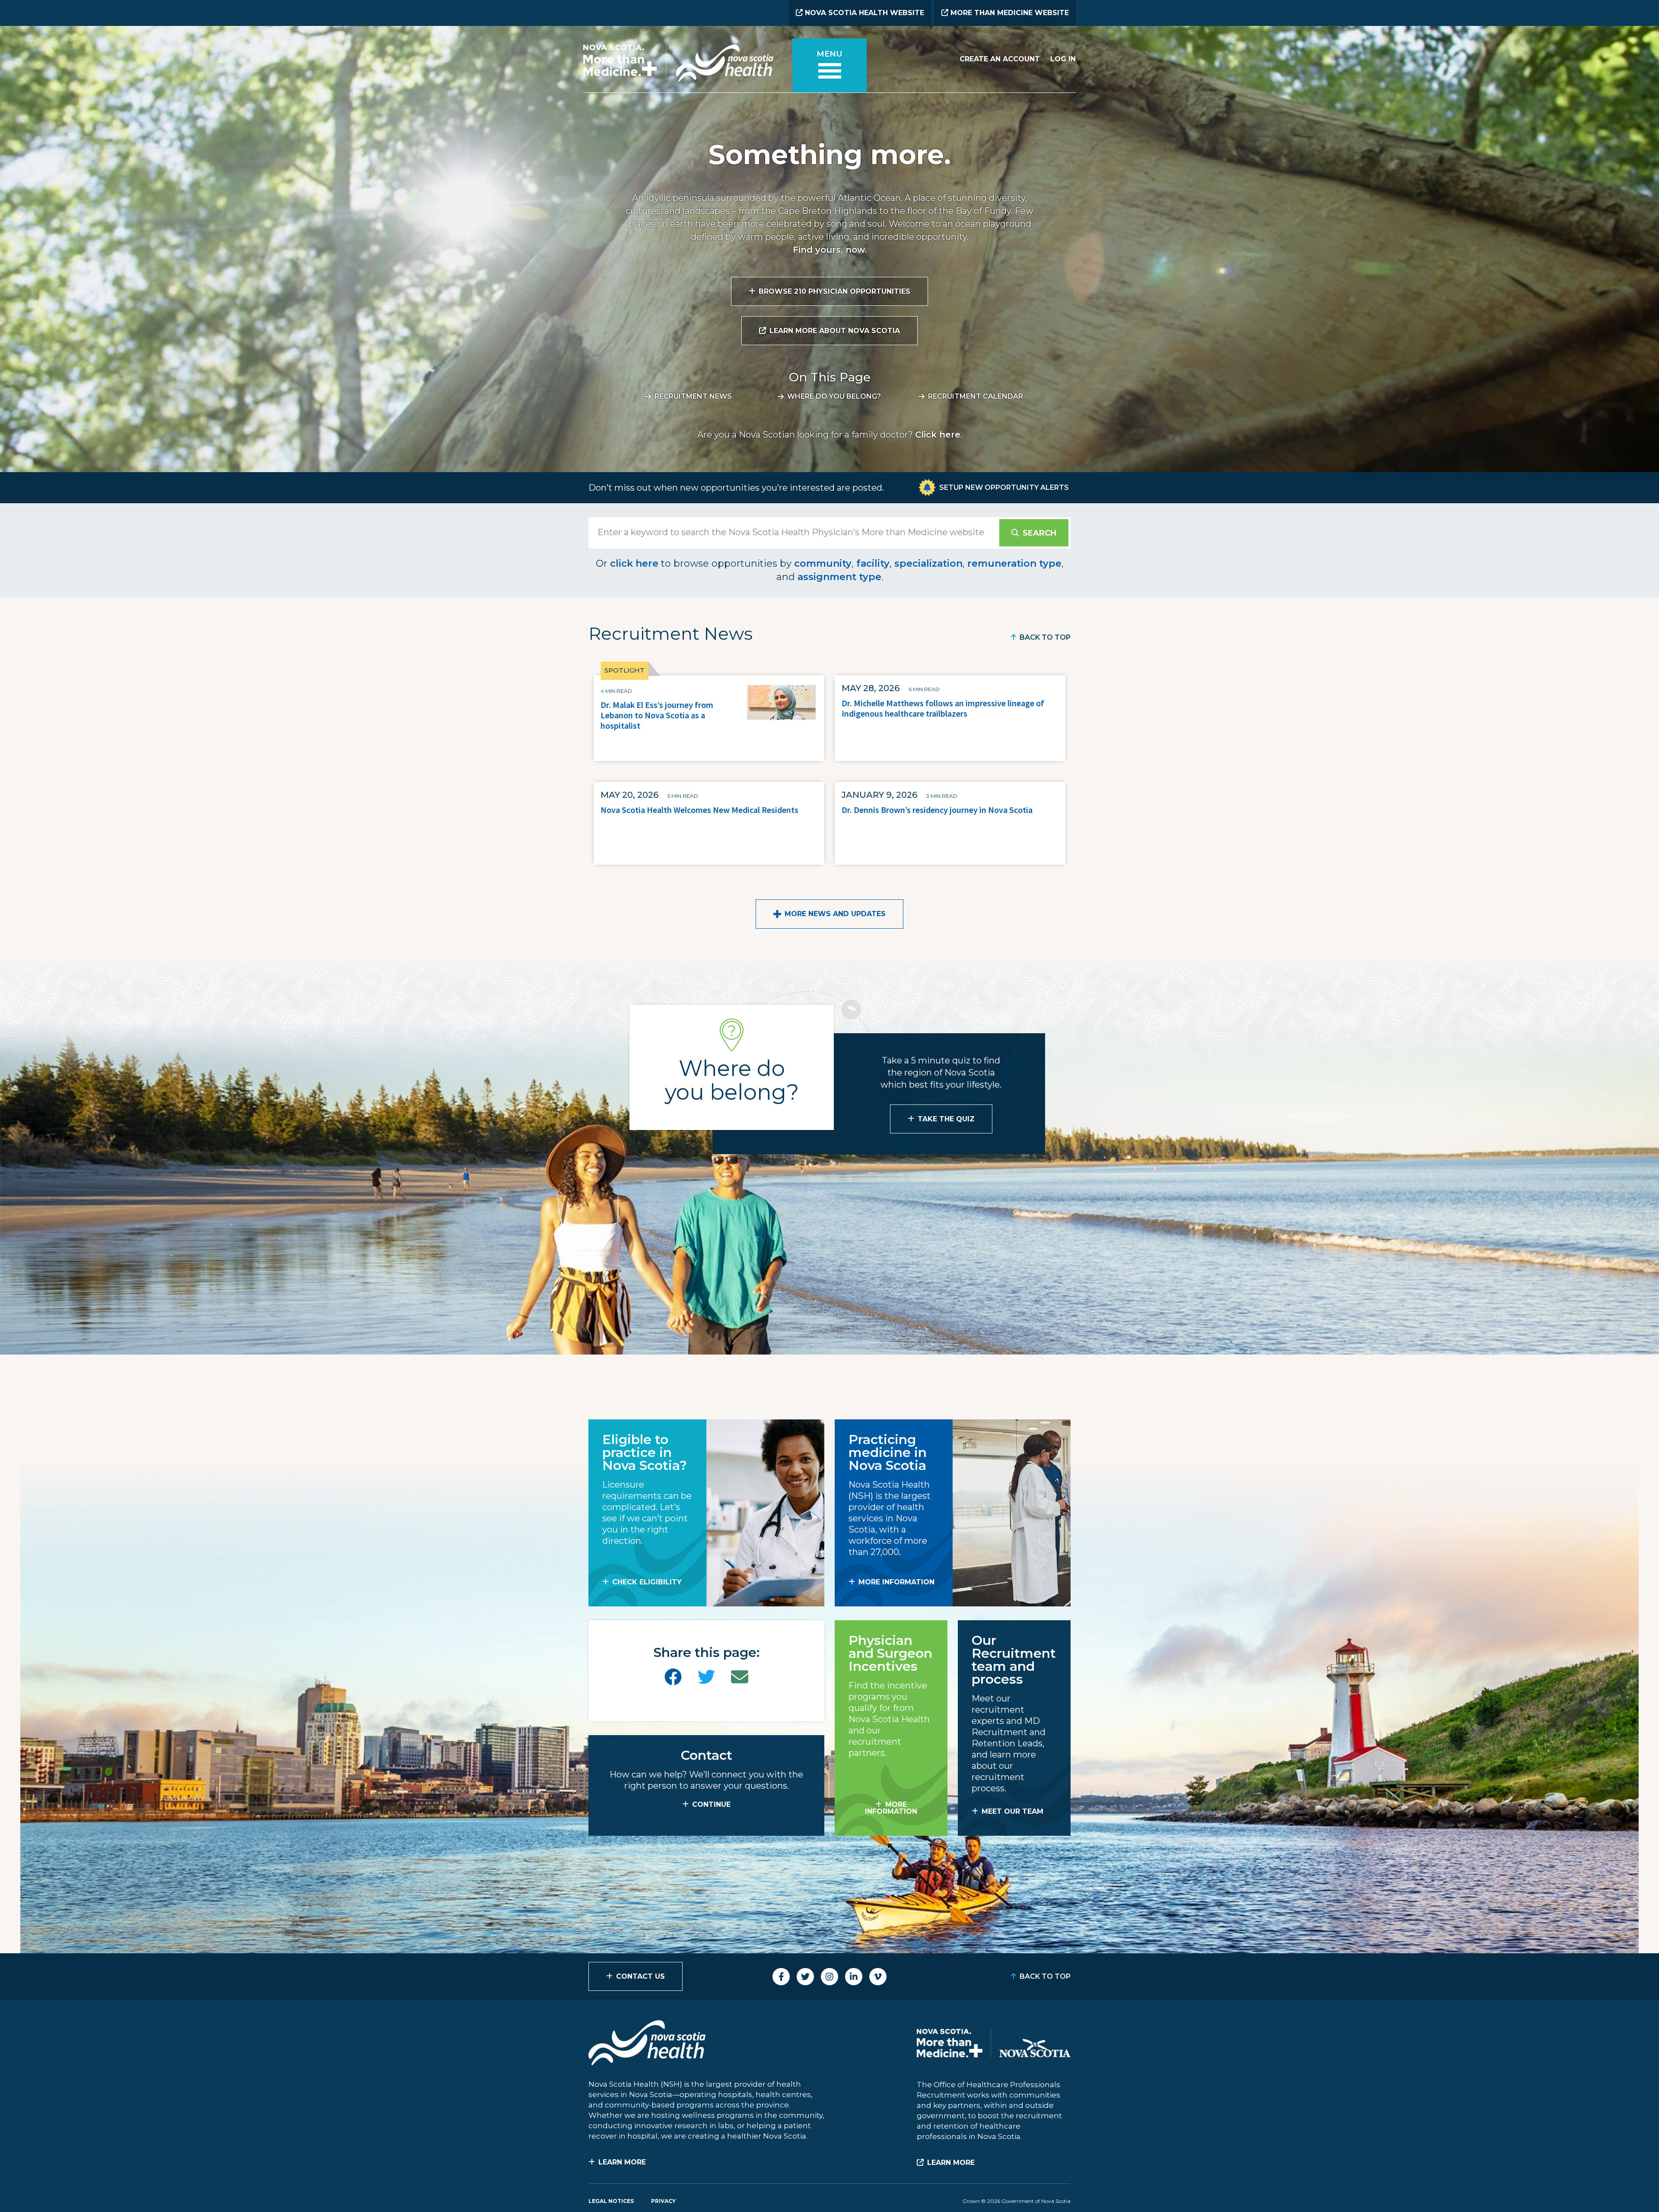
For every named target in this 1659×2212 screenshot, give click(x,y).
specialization (928, 563)
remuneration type (1014, 563)
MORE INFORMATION (896, 1582)
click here (634, 563)
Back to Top (1045, 637)
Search (1039, 533)
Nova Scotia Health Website (863, 13)
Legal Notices (611, 2201)
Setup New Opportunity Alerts (1004, 487)
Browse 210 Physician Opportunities (834, 291)
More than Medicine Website (1009, 13)
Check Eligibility (647, 1582)
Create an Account (1000, 59)
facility (873, 563)
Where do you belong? (834, 396)
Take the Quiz (946, 1119)
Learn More (622, 2162)
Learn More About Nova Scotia (835, 331)
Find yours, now (829, 250)
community (823, 563)
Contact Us (640, 1976)
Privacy (663, 2201)
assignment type (839, 577)
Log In (1063, 59)
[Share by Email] (740, 1677)
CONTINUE (711, 1804)
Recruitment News (693, 396)
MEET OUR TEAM (1012, 1811)
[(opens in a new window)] (673, 1677)
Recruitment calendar (976, 396)
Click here (938, 435)
